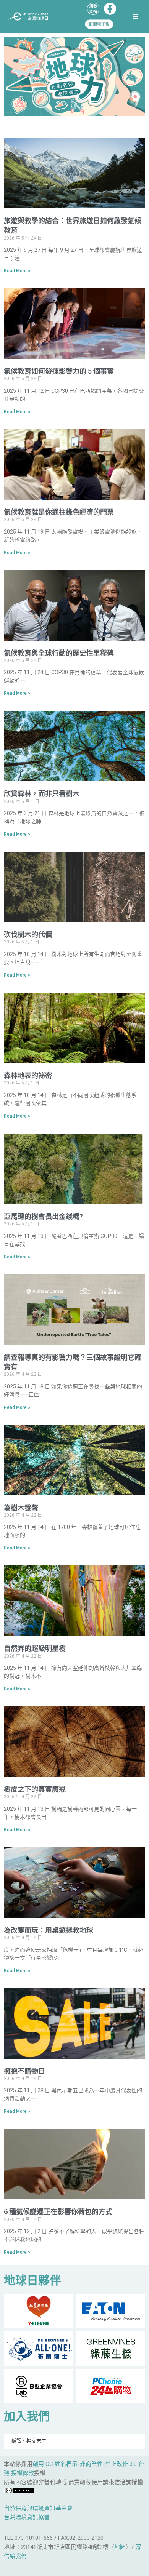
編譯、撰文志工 (29, 2441)
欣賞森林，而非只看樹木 (42, 794)
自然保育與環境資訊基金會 (38, 2508)
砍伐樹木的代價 (28, 935)
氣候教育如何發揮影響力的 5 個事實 (59, 371)
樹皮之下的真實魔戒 (35, 1789)
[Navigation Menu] (135, 17)
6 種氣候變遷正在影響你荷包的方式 (58, 2212)
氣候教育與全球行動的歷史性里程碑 (59, 653)
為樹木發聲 (21, 1508)
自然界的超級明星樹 (35, 1648)
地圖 (120, 2547)
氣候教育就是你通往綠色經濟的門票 (59, 512)
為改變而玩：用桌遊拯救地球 (49, 1930)
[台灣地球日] (31, 17)
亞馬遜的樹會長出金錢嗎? (43, 1216)
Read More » (17, 271)
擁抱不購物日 (24, 2071)
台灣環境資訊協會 (27, 2517)
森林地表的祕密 (28, 1075)
